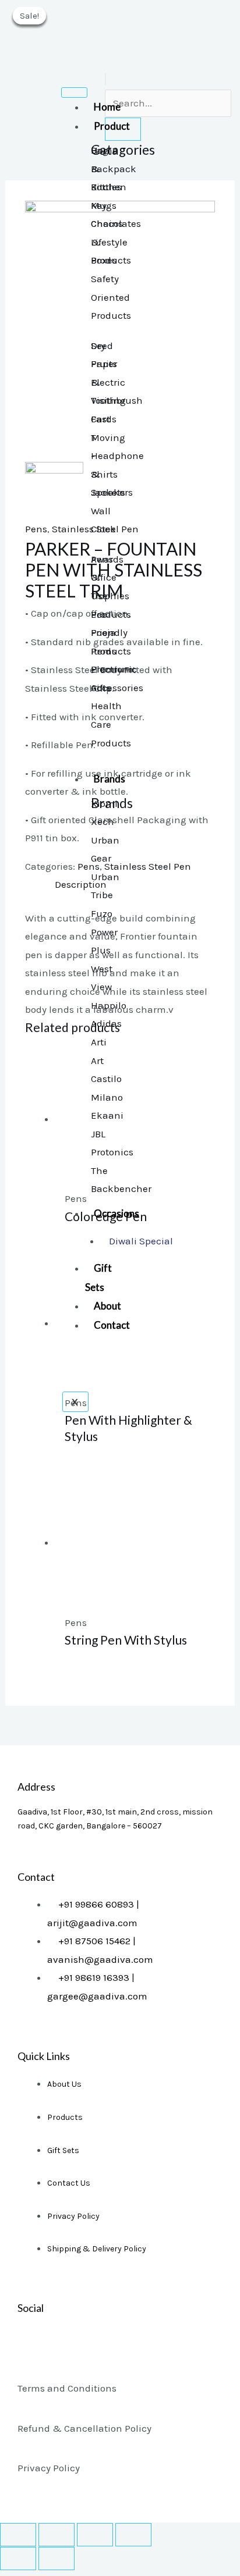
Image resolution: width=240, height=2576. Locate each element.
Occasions (117, 1213)
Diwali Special (141, 1241)
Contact (112, 1325)
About (107, 1306)
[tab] (135, 885)
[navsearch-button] (105, 79)
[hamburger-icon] (74, 92)
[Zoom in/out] (133, 2535)
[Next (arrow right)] (57, 2559)
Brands (110, 779)
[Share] (57, 2535)
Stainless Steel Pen (148, 866)
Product (112, 126)
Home (107, 107)
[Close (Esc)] (18, 2535)
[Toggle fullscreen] (95, 2535)
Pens (36, 529)
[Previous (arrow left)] (18, 2559)
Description (81, 884)
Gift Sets (98, 1278)
